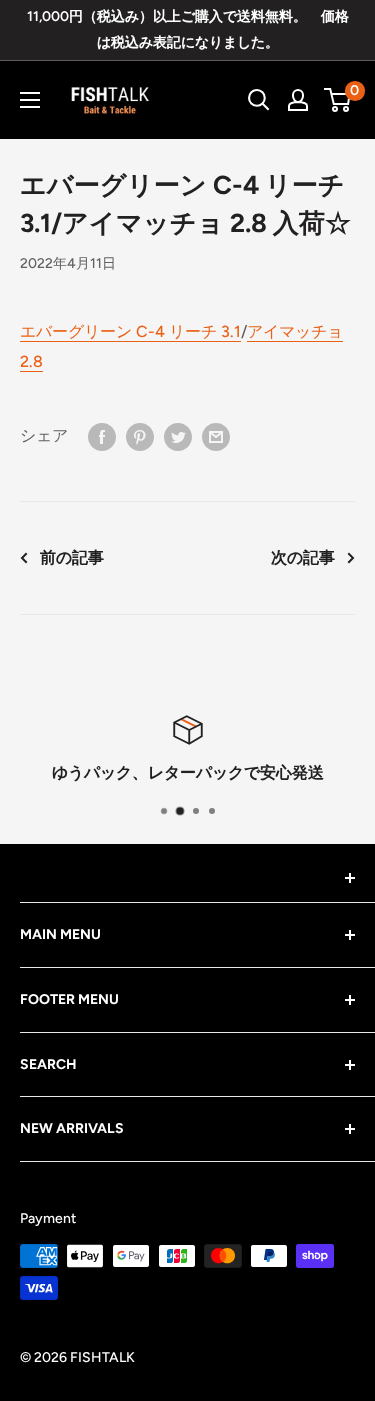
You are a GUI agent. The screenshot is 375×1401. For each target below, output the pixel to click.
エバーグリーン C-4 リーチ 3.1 (130, 331)
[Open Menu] (30, 100)
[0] (338, 100)
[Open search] (259, 100)
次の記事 (303, 557)
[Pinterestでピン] (140, 436)
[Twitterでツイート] (178, 436)
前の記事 (72, 557)
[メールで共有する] (216, 436)
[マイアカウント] (298, 100)
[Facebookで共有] (102, 436)
